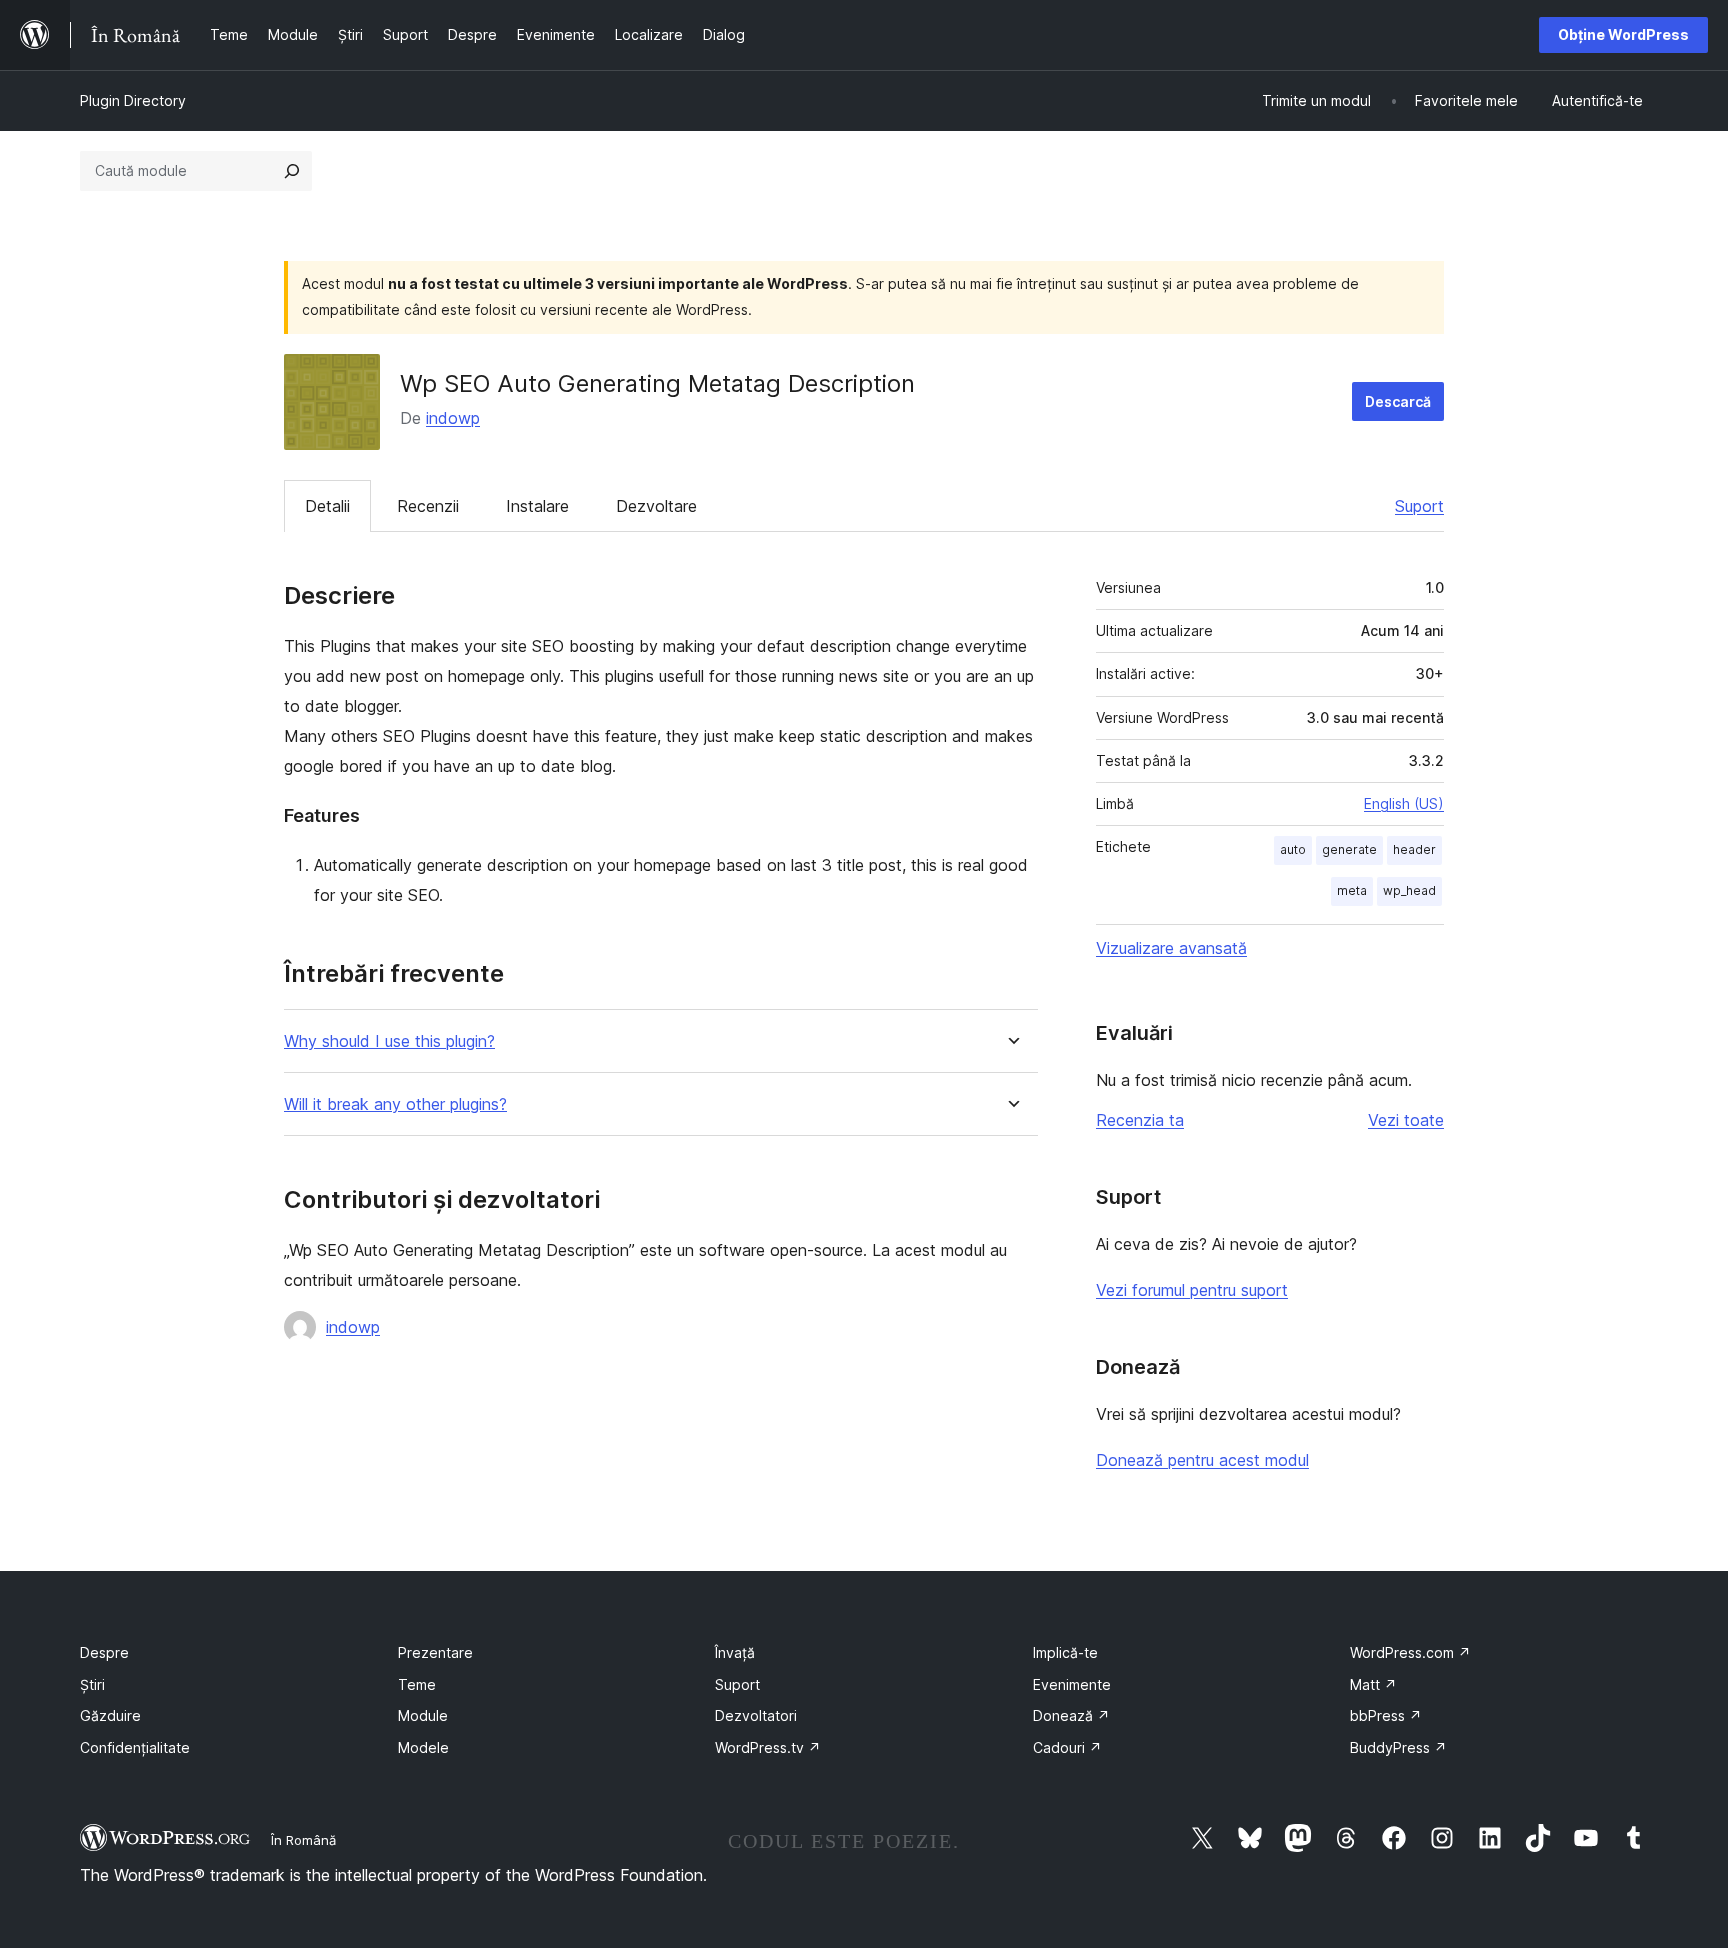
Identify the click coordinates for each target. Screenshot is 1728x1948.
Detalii (327, 506)
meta (1352, 890)
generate (1349, 849)
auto (1293, 849)
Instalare (537, 506)
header (1414, 849)
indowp (453, 418)
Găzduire (110, 1715)
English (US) (1404, 803)
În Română (303, 1840)
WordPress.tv (768, 1747)
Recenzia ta (1140, 1120)
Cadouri (1067, 1747)
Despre (104, 1652)
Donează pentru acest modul (1202, 1460)
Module (423, 1715)
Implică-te (1065, 1652)
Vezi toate (1406, 1120)
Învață (735, 1652)
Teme (417, 1684)
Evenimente (1072, 1684)
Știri (92, 1684)
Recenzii (428, 506)
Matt (1373, 1684)
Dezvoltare (656, 506)
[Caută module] (292, 171)
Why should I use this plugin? (389, 1041)
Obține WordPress (1623, 34)
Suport (1419, 506)
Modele (423, 1747)
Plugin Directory (133, 100)
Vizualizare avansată (1171, 948)
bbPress (1386, 1715)
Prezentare (435, 1652)
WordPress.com (1410, 1652)
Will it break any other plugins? (395, 1104)
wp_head (1409, 890)
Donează (1071, 1715)
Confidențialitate (135, 1747)
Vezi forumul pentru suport (1192, 1290)
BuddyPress (1398, 1747)
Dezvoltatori (756, 1715)
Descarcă (1398, 401)
